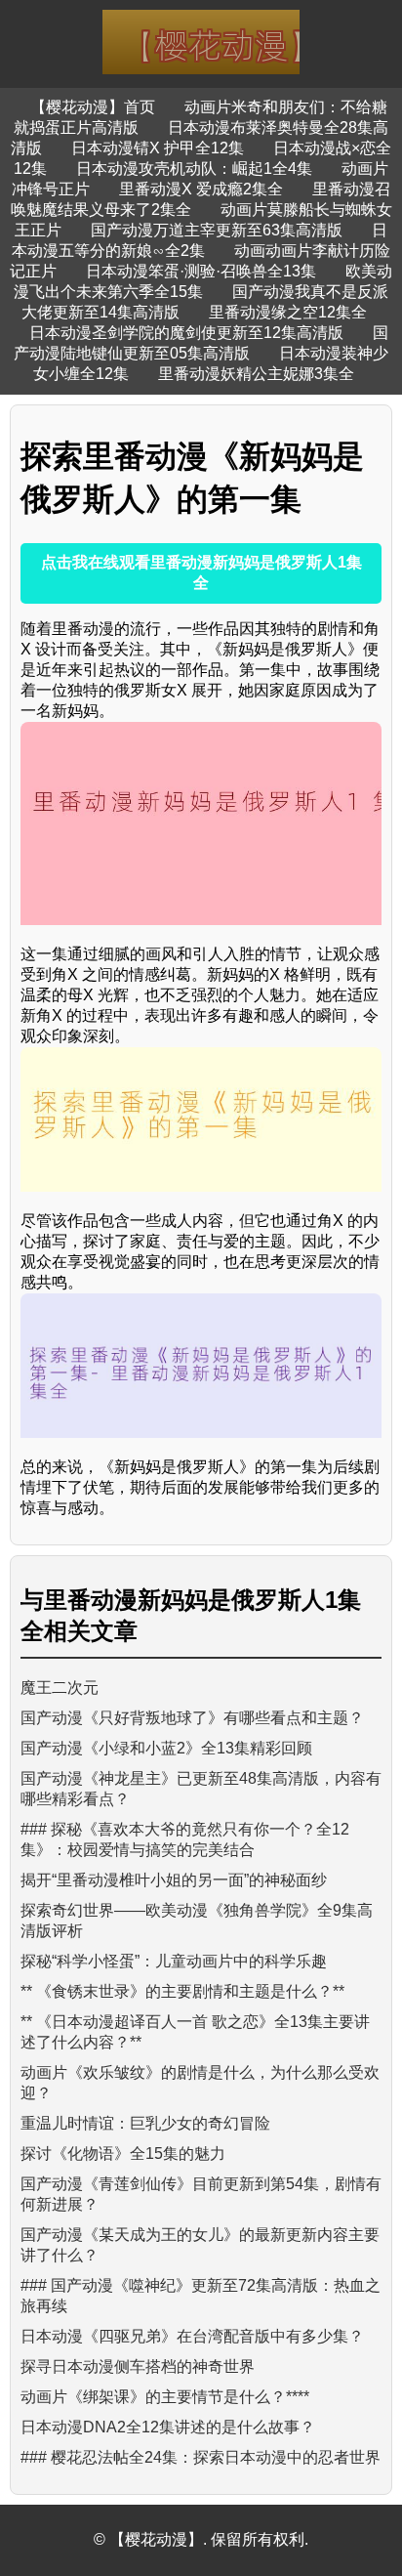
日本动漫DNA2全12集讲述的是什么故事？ (168, 2427)
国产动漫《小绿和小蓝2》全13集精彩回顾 (166, 1748)
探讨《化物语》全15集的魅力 (123, 2154)
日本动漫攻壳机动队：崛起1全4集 (194, 169)
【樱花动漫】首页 (93, 107)
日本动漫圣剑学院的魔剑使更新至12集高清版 (186, 333)
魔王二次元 (60, 1688)
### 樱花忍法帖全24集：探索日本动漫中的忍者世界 (201, 2457)
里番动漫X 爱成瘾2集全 (201, 189)
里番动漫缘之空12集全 (288, 312)
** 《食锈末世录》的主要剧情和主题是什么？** (182, 1991)
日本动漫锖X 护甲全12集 (158, 148)
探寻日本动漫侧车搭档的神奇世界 (138, 2366)
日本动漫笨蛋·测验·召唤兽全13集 (201, 271)
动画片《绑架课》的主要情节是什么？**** (165, 2397)
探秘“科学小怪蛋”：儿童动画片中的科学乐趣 (174, 1961)
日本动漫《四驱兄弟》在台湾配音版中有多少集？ (192, 2336)
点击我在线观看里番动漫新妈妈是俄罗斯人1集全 (201, 572)
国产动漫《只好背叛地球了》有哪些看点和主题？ (192, 1718)
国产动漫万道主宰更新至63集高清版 (217, 230)
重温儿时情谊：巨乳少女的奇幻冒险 (145, 2123)
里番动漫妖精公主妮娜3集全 (256, 374)
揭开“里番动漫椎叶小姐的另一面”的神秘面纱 (174, 1880)
